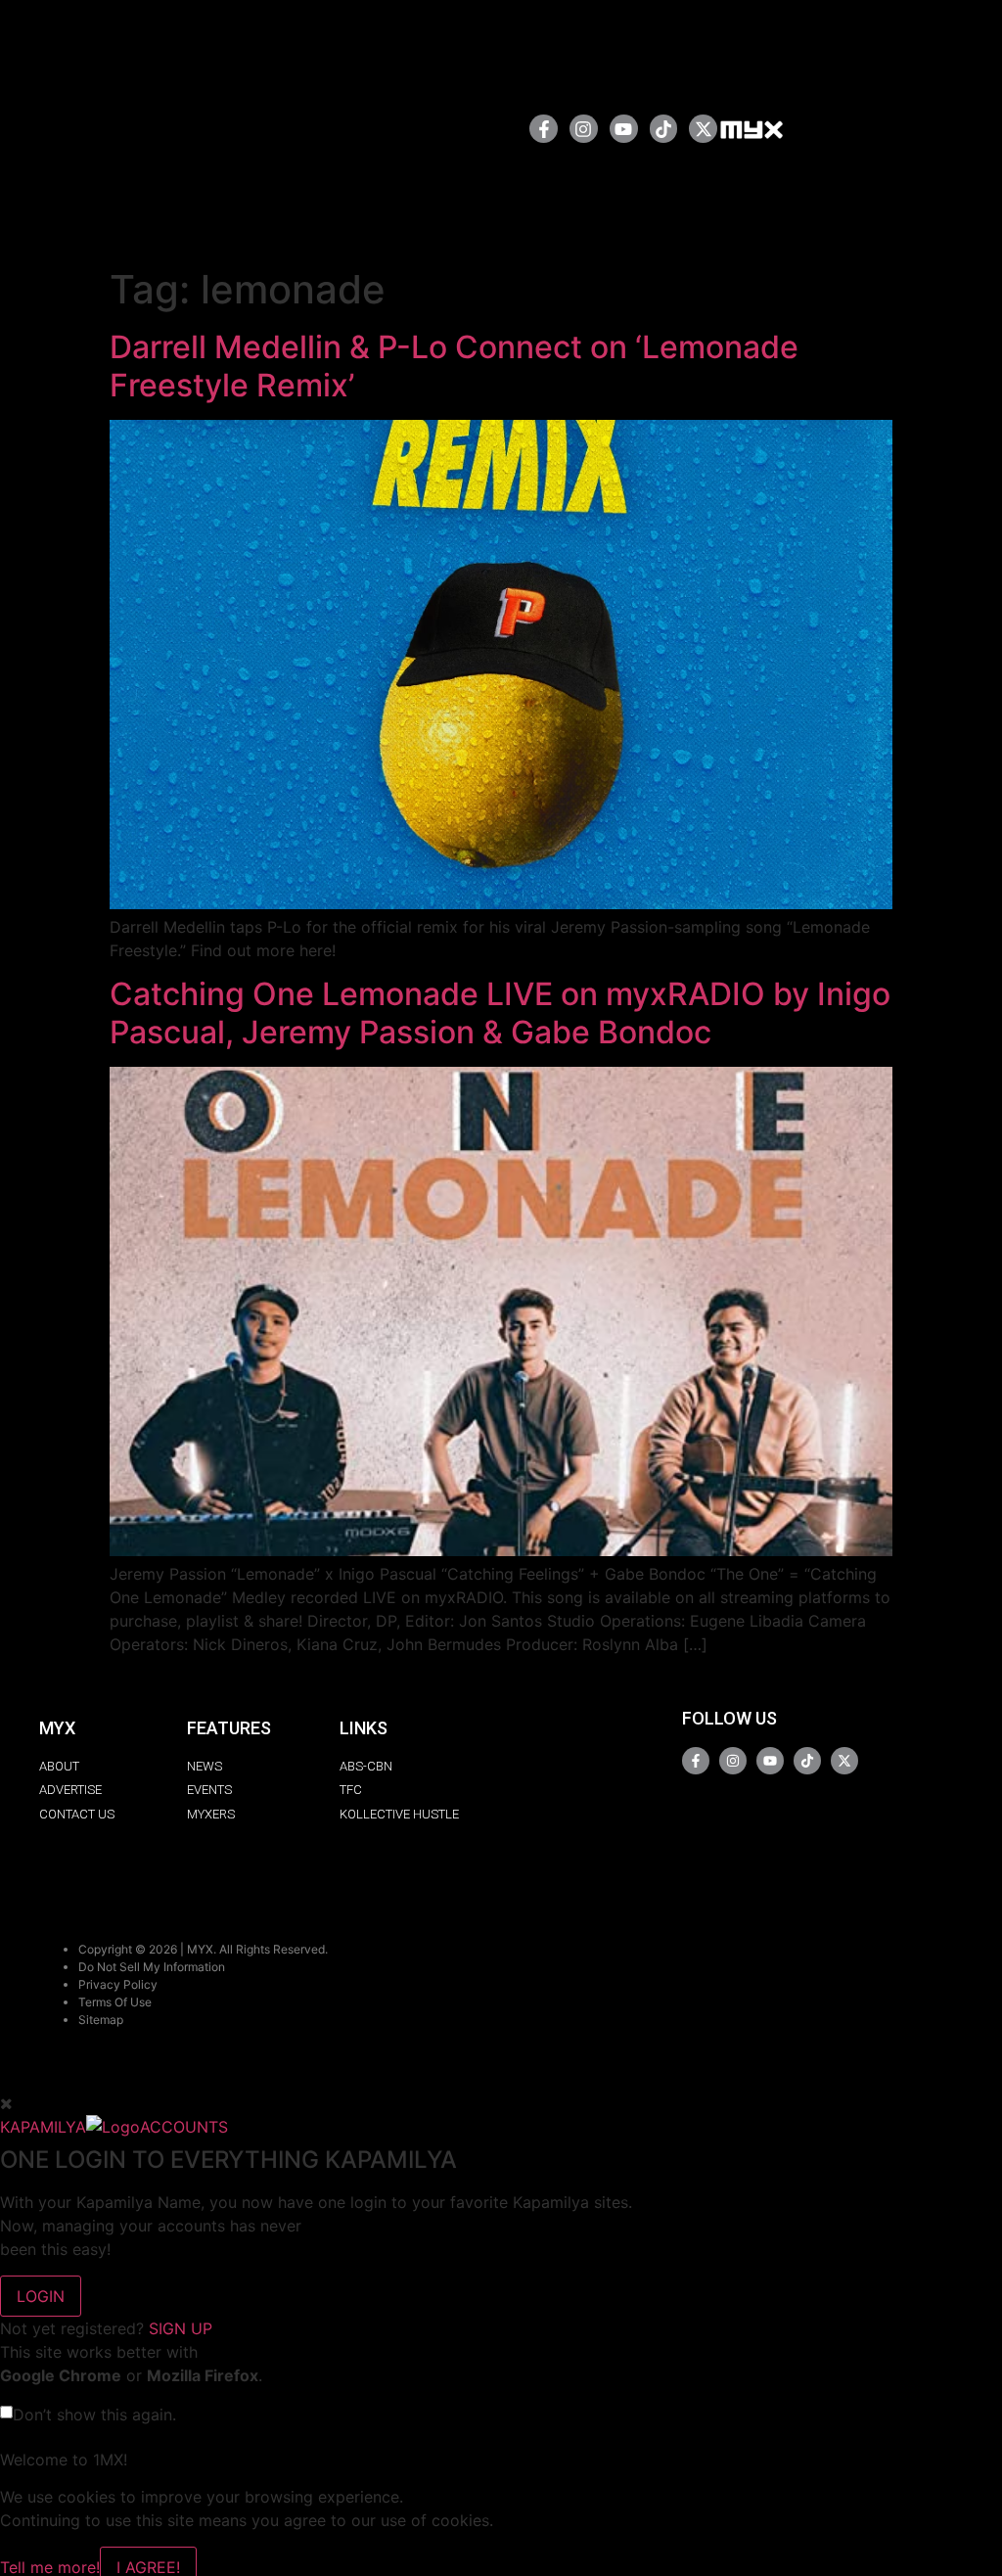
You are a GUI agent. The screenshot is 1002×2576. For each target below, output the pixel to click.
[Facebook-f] (544, 129)
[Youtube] (624, 129)
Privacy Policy (118, 1984)
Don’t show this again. (94, 2415)
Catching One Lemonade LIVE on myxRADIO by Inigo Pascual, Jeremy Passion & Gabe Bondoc (500, 1012)
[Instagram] (584, 129)
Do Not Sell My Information (152, 1967)
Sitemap (101, 2020)
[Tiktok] (664, 129)
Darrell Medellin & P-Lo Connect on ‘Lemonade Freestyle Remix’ (454, 366)
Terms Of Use (115, 2002)
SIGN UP (181, 2328)
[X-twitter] (703, 129)
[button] (452, 129)
